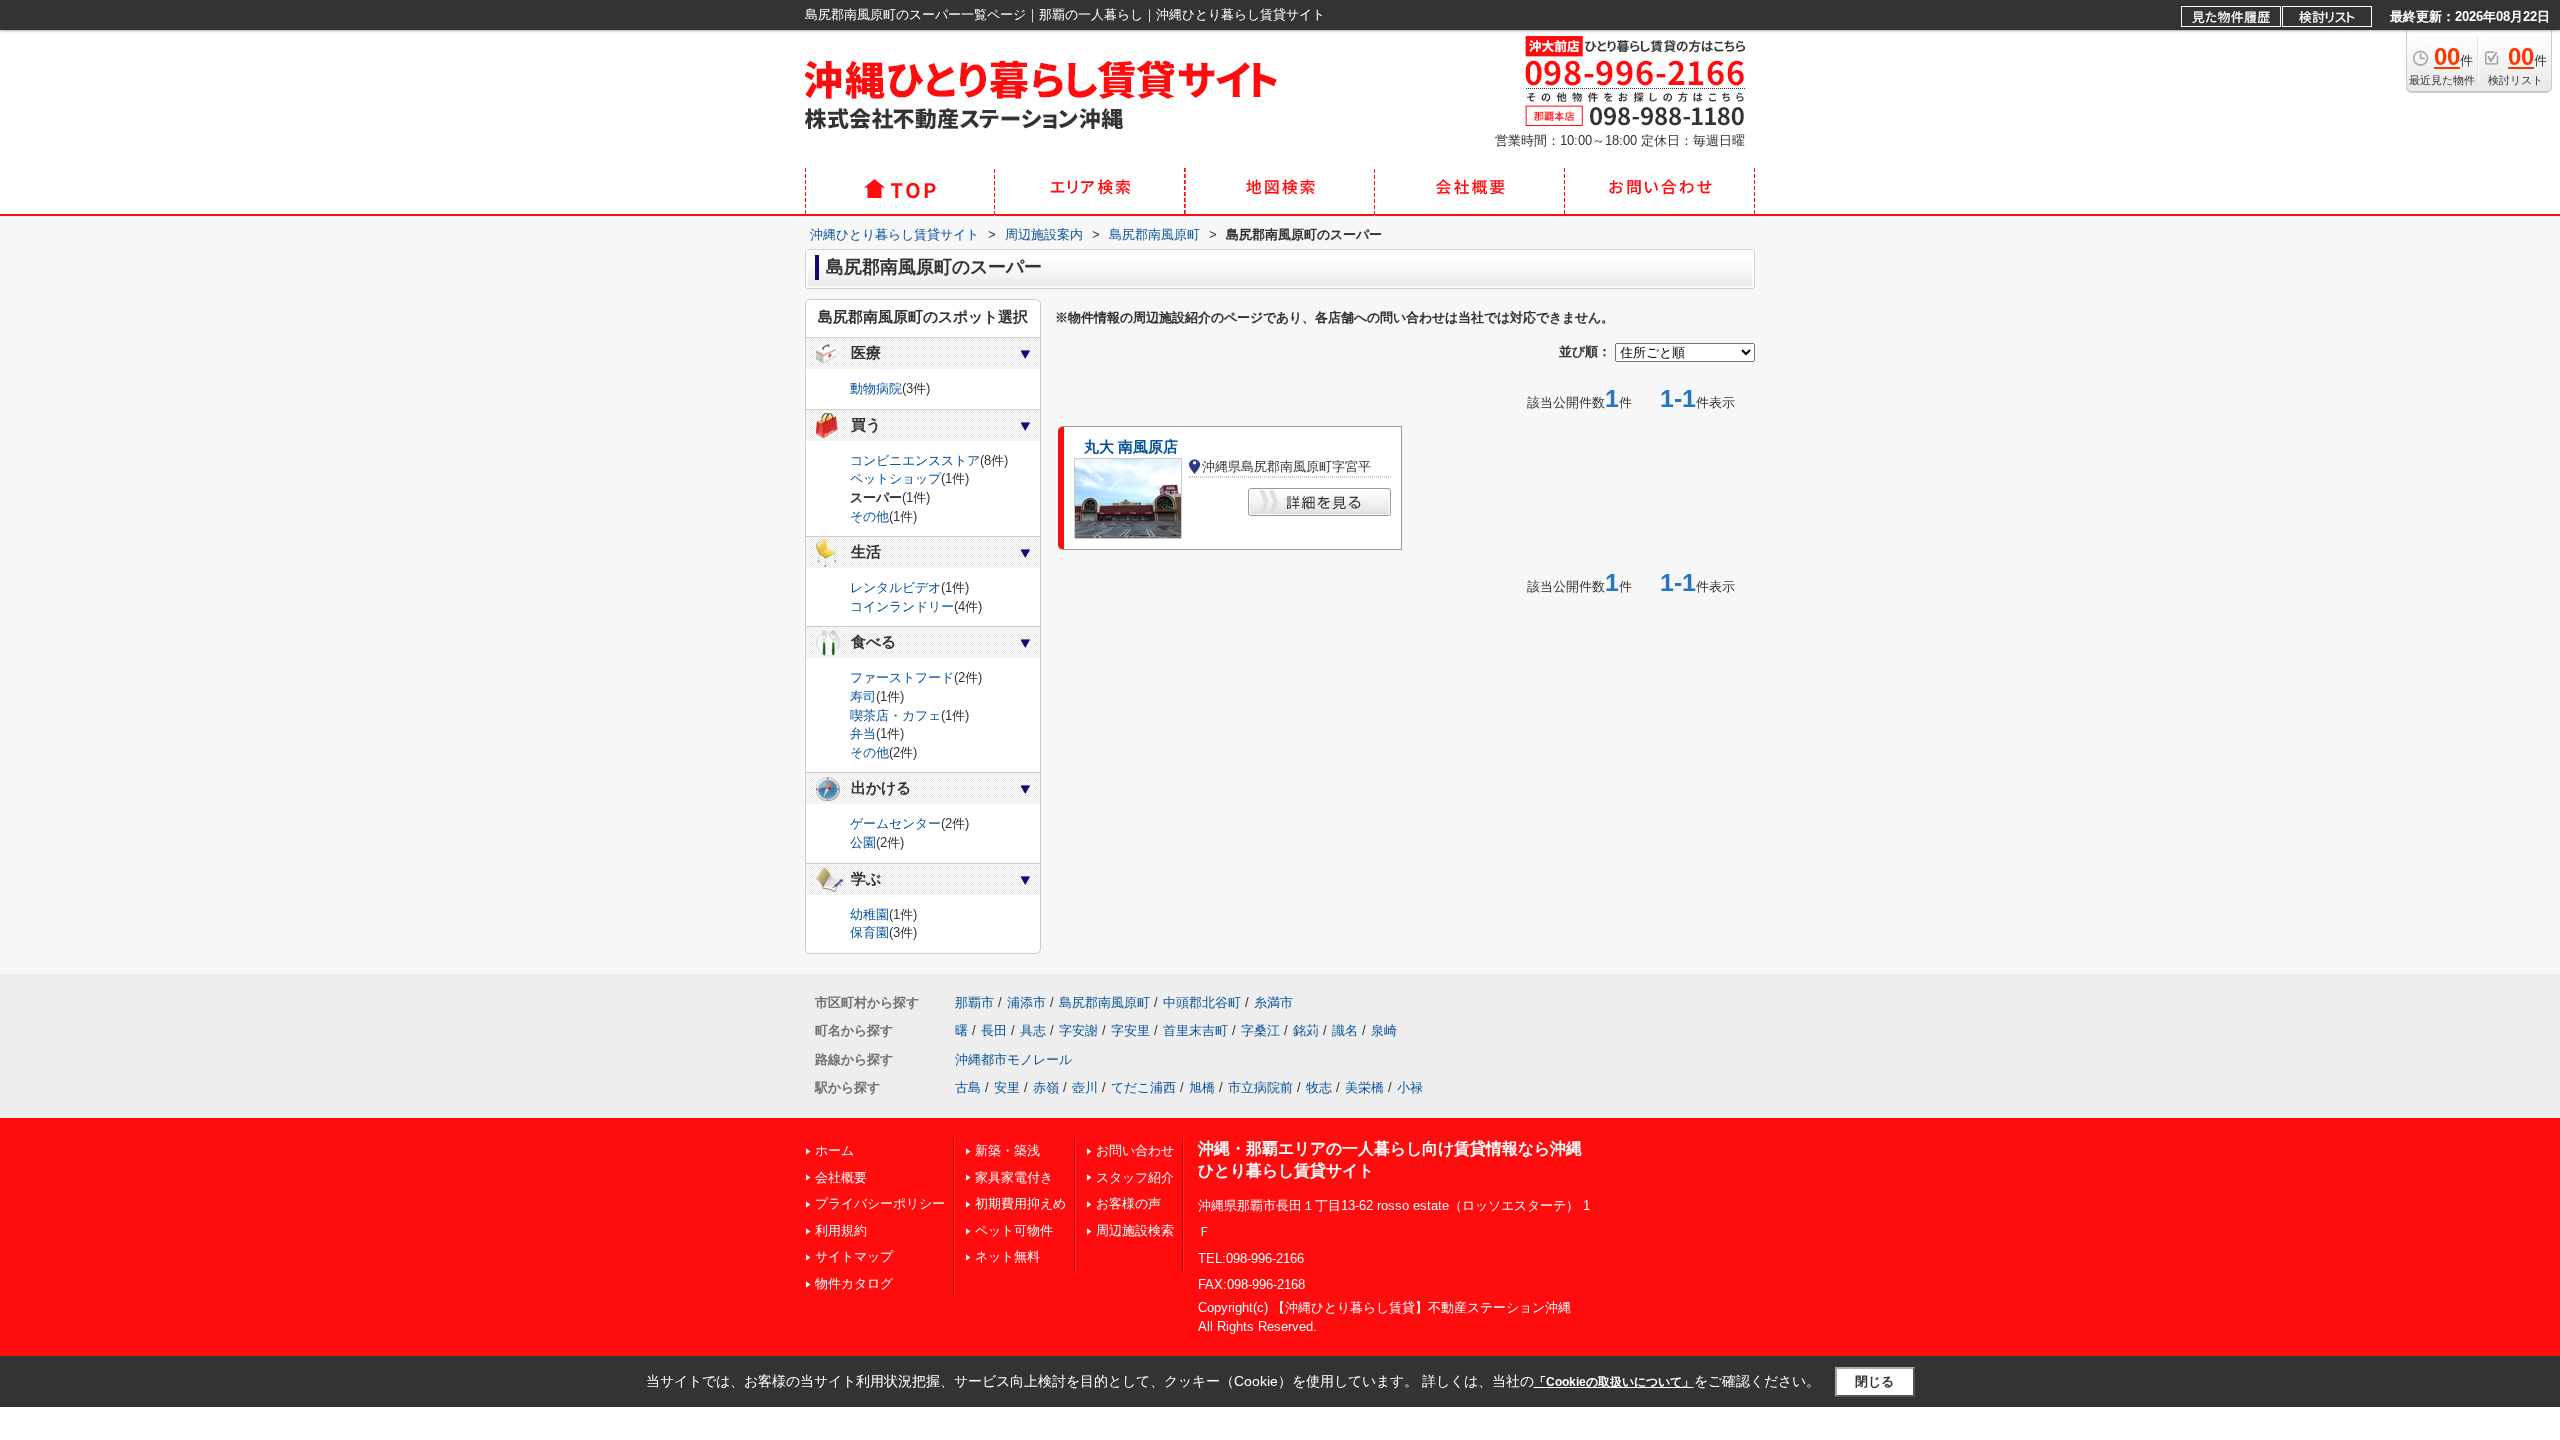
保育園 (869, 932)
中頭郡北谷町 (1202, 1002)
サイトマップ (854, 1256)
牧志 (1319, 1087)
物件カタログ (854, 1283)
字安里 (1130, 1030)
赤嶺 (1046, 1087)
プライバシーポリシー (880, 1203)
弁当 (863, 733)
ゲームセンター (895, 823)
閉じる (1874, 1381)
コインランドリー (902, 606)
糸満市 (1273, 1002)
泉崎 (1384, 1030)
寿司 (863, 696)
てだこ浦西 (1143, 1087)
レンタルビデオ (895, 587)
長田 (994, 1030)
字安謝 (1078, 1030)
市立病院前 (1260, 1087)
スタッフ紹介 (1135, 1177)
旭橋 (1202, 1087)
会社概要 (841, 1177)
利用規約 (841, 1230)
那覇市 (974, 1002)
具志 (1033, 1030)
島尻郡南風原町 (1104, 1002)
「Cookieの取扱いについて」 (1614, 1382)
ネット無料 (1007, 1256)
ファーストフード (902, 677)
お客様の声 (1128, 1203)
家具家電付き (1014, 1177)
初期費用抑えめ (1020, 1203)
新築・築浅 (1007, 1150)
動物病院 (876, 388)
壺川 (1085, 1087)
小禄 (1410, 1087)
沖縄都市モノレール (1013, 1059)
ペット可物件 (1014, 1230)
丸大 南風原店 (1131, 447)
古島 (968, 1087)
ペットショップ (895, 478)
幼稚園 (869, 914)
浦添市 (1026, 1002)
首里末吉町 (1195, 1030)
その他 (869, 516)
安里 (1007, 1087)
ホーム (834, 1150)
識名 (1345, 1030)
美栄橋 (1364, 1087)
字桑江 (1260, 1030)
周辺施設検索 (1135, 1230)
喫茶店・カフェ (895, 715)
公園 (863, 842)
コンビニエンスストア (915, 460)
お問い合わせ (1135, 1150)
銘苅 (1306, 1030)
